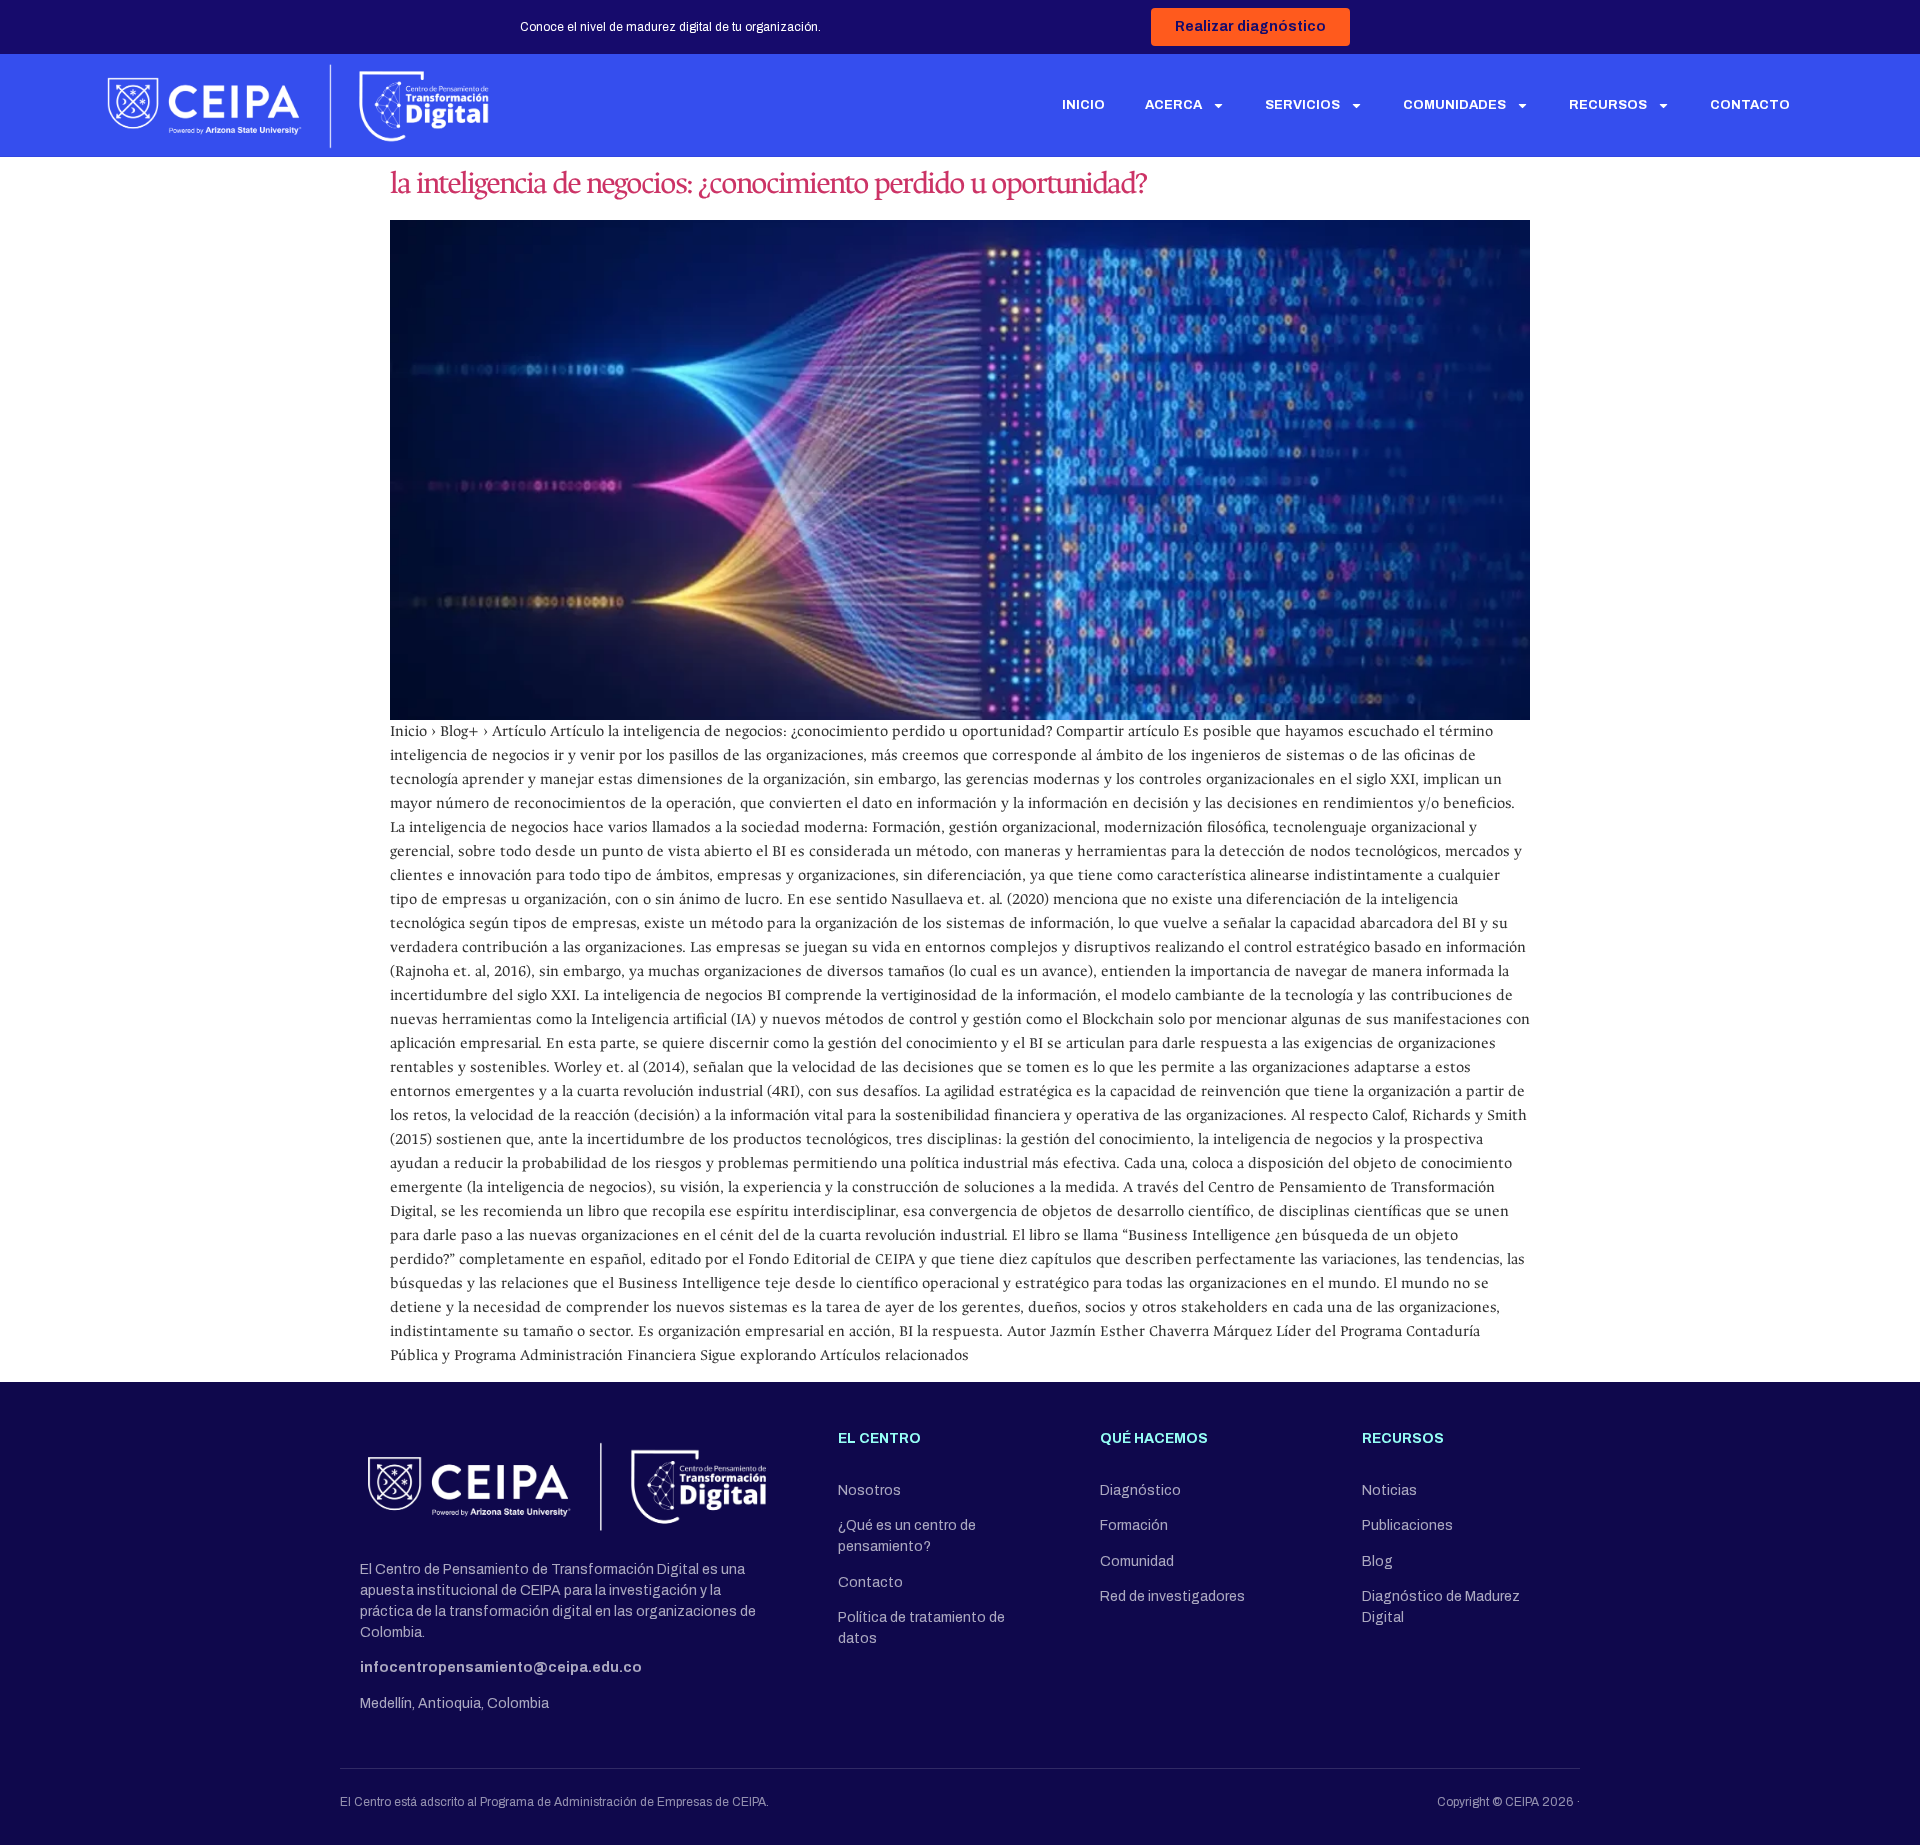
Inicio (1083, 105)
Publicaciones (1407, 1525)
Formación (1134, 1525)
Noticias (1389, 1490)
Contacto (1750, 105)
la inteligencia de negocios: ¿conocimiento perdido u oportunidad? (768, 183)
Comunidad (1137, 1561)
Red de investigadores (1172, 1596)
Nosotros (869, 1490)
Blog (1377, 1561)
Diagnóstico (1140, 1490)
